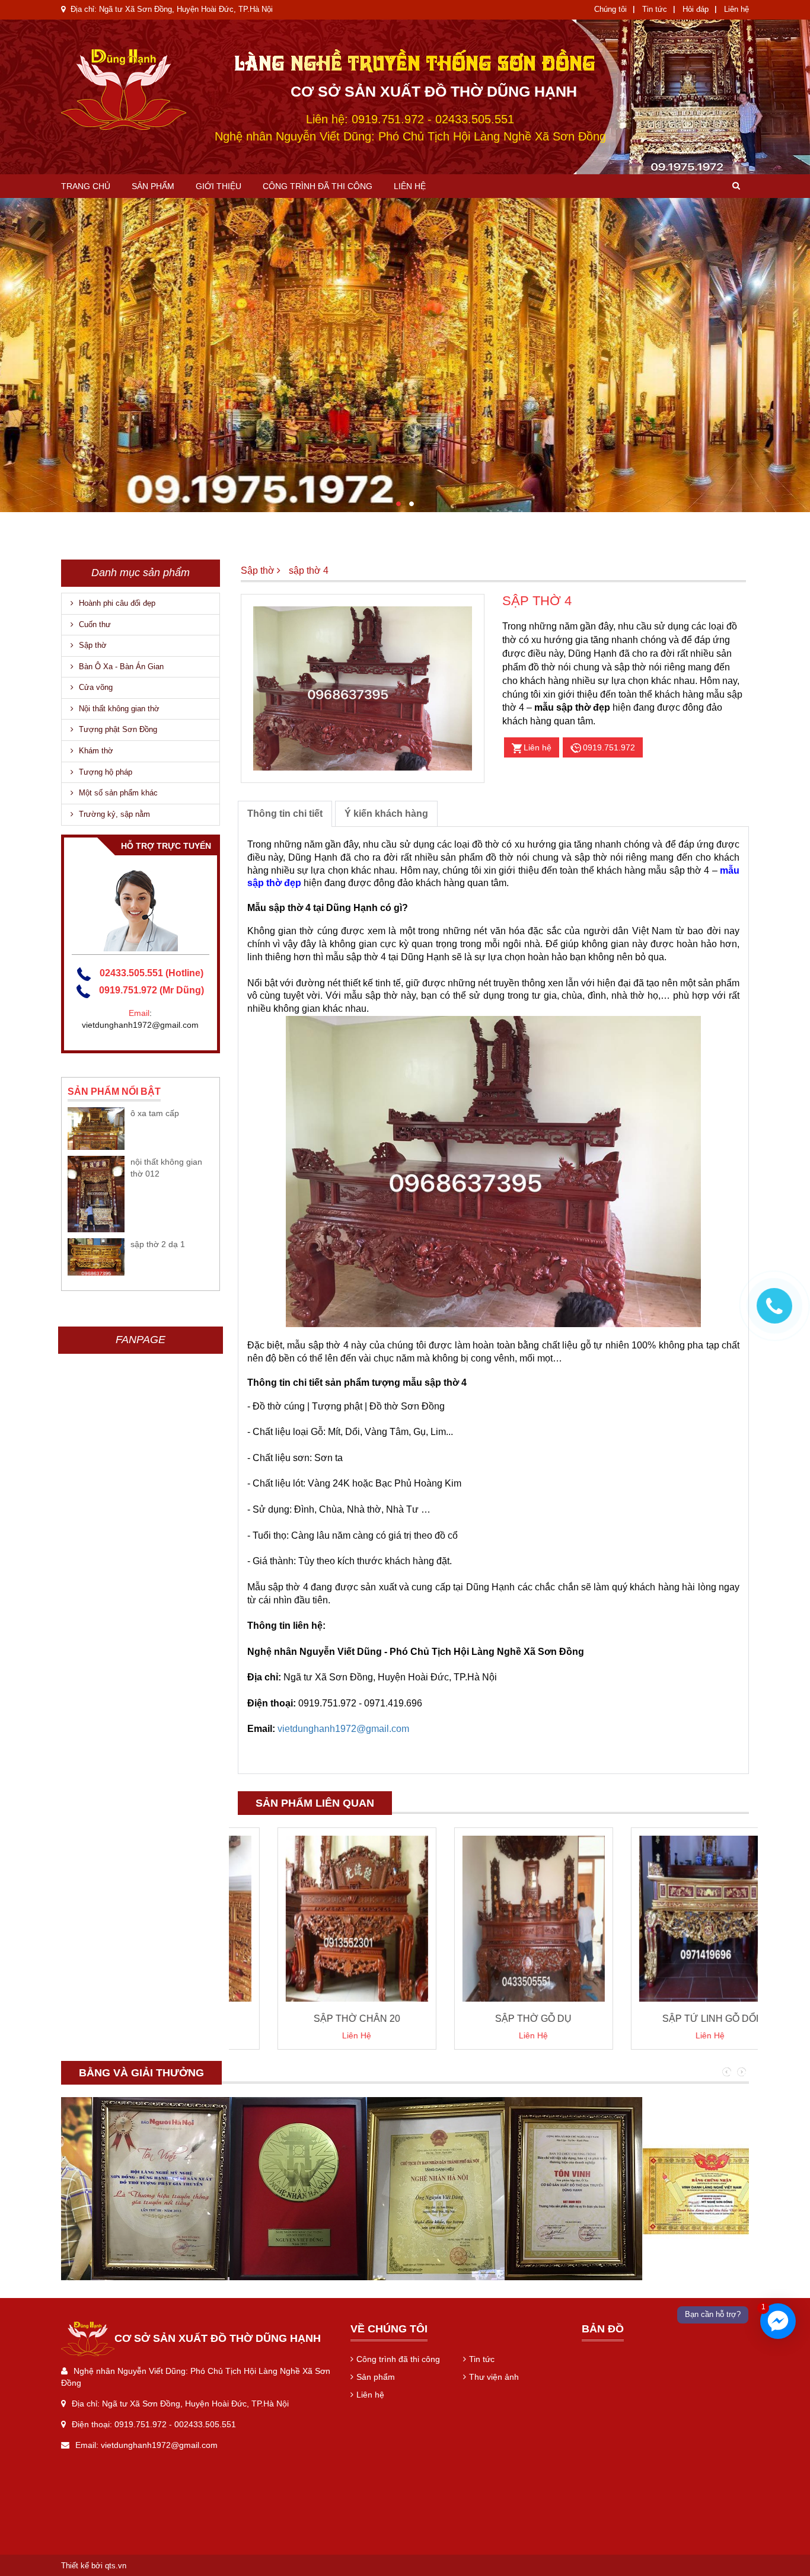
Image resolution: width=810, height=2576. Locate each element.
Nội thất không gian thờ (118, 709)
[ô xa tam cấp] (96, 1128)
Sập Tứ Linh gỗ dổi (671, 2019)
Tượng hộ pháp (104, 772)
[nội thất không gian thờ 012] (96, 1194)
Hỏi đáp (696, 9)
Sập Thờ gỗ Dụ (494, 2019)
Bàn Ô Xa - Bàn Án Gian (120, 667)
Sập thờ (92, 645)
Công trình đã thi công (318, 186)
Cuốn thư (94, 624)
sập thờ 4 (309, 571)
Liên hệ (736, 9)
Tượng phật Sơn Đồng (117, 729)
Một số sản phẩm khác (117, 793)
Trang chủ (86, 186)
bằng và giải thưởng (141, 2073)
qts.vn (116, 2566)
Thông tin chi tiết (285, 814)
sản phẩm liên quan (315, 1803)
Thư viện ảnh (494, 2377)
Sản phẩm (153, 186)
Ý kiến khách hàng (386, 814)
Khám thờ (95, 751)
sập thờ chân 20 (317, 2019)
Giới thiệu (219, 186)
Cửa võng (95, 687)
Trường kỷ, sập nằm (113, 814)
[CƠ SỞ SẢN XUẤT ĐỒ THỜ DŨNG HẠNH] (145, 90)
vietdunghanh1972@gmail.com (343, 1729)
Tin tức (655, 9)
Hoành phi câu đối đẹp (116, 603)
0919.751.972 (609, 747)
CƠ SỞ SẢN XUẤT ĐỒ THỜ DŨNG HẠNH (434, 91)
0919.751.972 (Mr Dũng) (152, 990)
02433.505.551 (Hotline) (152, 973)
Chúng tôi (610, 9)
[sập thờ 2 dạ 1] (96, 1257)
